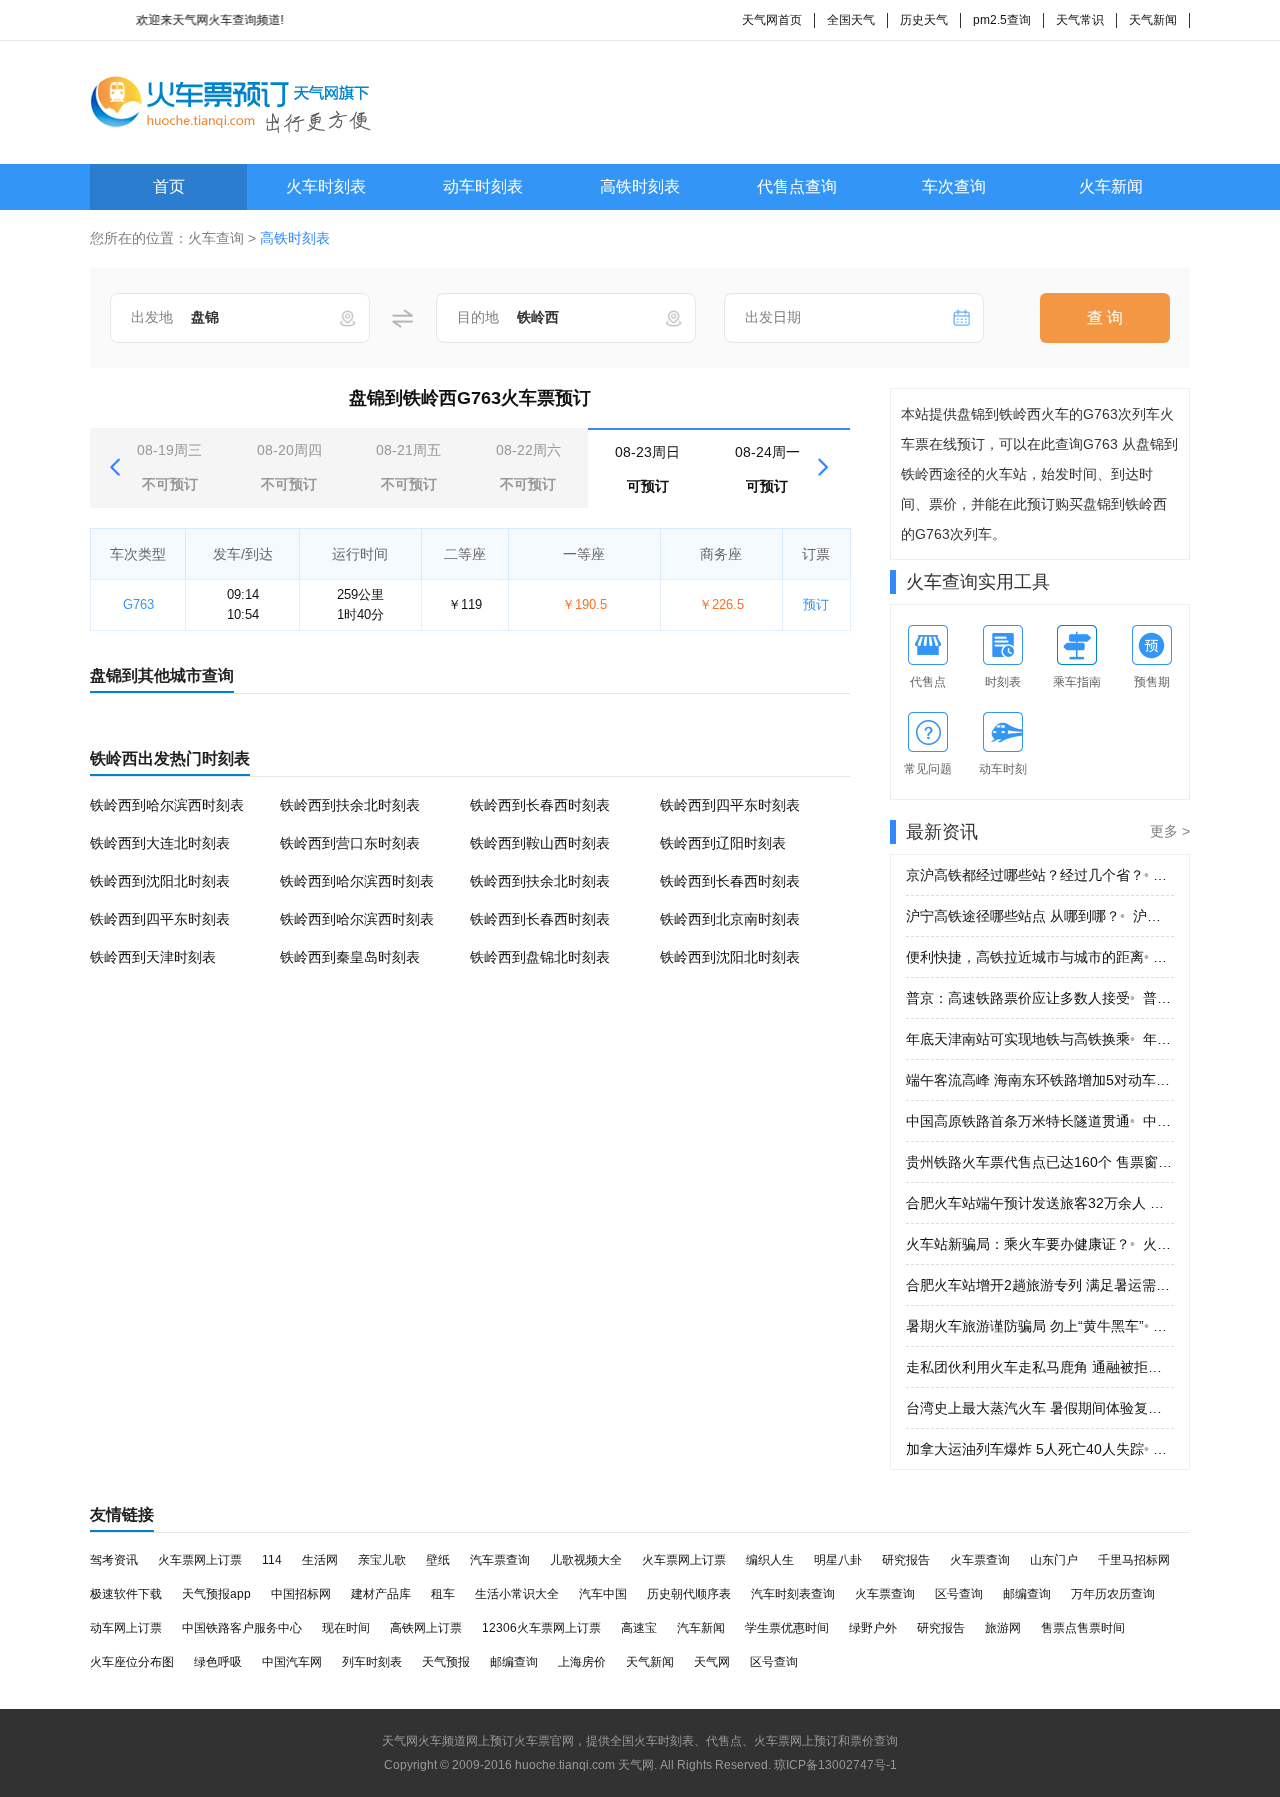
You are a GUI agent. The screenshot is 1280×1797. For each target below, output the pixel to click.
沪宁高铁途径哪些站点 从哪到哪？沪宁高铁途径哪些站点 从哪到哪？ (1040, 916)
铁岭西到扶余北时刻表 (350, 805)
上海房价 (582, 1662)
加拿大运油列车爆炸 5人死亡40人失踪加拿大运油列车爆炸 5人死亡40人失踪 (1040, 1449)
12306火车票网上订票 (541, 1628)
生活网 (320, 1560)
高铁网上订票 (426, 1628)
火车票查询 (980, 1560)
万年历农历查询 (1113, 1594)
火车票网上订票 (200, 1560)
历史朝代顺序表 (689, 1594)
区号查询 (959, 1594)
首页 (169, 186)
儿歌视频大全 (586, 1560)
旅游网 (1003, 1628)
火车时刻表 (326, 186)
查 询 (1105, 317)
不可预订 (169, 467)
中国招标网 (301, 1594)
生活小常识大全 (517, 1594)
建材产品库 (381, 1594)
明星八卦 (838, 1560)
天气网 (712, 1662)
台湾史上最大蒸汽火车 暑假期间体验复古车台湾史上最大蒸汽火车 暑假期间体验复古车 (1040, 1408)
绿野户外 (873, 1628)
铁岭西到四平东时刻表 (730, 805)
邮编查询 (1027, 1594)
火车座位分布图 (132, 1662)
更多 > (1170, 831)
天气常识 (1080, 20)
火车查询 (216, 238)
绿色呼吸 (218, 1662)
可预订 (647, 469)
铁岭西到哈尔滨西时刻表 (167, 805)
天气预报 (446, 1662)
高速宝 (639, 1628)
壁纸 (438, 1560)
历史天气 (924, 20)
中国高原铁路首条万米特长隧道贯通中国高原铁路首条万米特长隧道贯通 (1040, 1121)
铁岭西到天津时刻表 (153, 957)
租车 (443, 1594)
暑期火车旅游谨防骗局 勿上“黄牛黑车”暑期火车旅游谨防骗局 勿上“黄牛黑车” (1040, 1326)
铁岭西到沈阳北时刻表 (160, 881)
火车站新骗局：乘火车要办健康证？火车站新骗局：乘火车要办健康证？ (1040, 1244)
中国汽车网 (292, 1662)
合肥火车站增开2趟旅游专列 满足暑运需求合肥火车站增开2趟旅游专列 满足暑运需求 (1040, 1285)
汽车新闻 (701, 1628)
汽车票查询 (500, 1560)
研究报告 (906, 1560)
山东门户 (1054, 1560)
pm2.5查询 (1002, 20)
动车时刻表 (483, 186)
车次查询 (954, 186)
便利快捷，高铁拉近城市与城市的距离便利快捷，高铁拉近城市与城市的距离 (1040, 957)
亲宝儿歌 (382, 1560)
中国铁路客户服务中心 (242, 1628)
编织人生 (770, 1560)
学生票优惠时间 (787, 1628)
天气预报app (216, 1594)
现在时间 (346, 1628)
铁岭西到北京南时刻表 (730, 919)
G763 (138, 604)
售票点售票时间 (1083, 1628)
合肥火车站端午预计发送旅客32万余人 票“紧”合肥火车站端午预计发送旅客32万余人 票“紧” (1040, 1203)
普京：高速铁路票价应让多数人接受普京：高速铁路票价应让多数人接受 (1040, 998)
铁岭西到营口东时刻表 (350, 843)
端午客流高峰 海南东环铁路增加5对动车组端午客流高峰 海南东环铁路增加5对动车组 (1040, 1080)
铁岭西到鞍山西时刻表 (540, 843)
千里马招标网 (1134, 1560)
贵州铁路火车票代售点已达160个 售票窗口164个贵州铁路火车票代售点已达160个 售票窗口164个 (1040, 1162)
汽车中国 (603, 1594)
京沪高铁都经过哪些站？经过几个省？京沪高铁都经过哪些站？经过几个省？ (1040, 875)
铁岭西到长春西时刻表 (540, 805)
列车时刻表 (372, 1662)
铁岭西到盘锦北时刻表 (540, 957)
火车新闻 (1111, 186)
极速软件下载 (126, 1594)
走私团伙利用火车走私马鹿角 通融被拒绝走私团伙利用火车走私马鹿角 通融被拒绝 (1040, 1367)
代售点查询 (797, 186)
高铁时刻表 (640, 186)
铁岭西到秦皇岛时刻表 (350, 957)
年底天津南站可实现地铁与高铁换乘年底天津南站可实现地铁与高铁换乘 (1040, 1039)
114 (272, 1560)
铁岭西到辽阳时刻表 (723, 843)
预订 (816, 604)
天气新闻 (1153, 20)
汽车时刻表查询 (793, 1594)
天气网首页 (772, 20)
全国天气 (851, 20)
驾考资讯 (114, 1560)
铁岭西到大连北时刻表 (160, 843)
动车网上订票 (126, 1628)
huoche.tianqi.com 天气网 (584, 1765)
